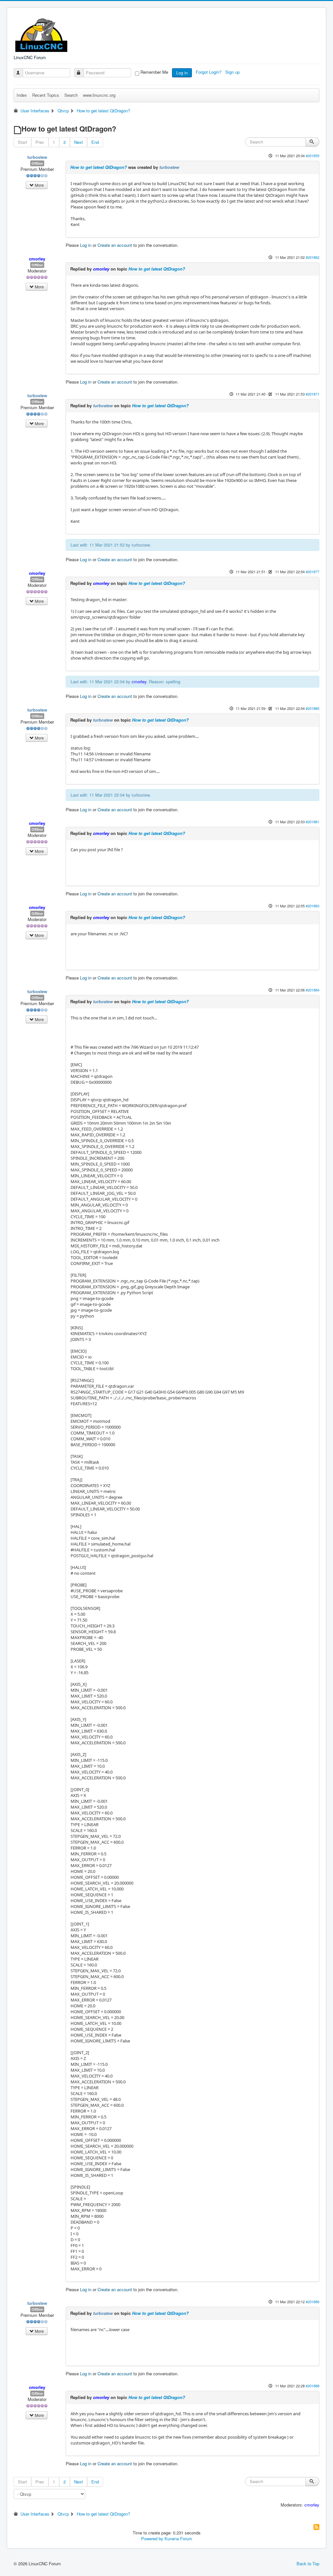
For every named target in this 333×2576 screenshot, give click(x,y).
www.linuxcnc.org (99, 95)
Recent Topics (46, 95)
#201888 (313, 2386)
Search (71, 95)
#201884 (313, 990)
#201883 (313, 906)
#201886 (313, 2302)
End (95, 142)
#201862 (313, 257)
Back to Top (308, 2563)
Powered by (152, 2538)
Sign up (233, 72)
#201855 (313, 156)
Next (79, 142)
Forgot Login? (209, 72)
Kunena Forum (178, 2538)
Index (22, 95)
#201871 (313, 394)
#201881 (313, 822)
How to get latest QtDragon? (99, 167)
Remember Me (154, 72)
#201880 (313, 708)
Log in (182, 73)
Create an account (115, 245)
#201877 (313, 572)
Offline (37, 163)
